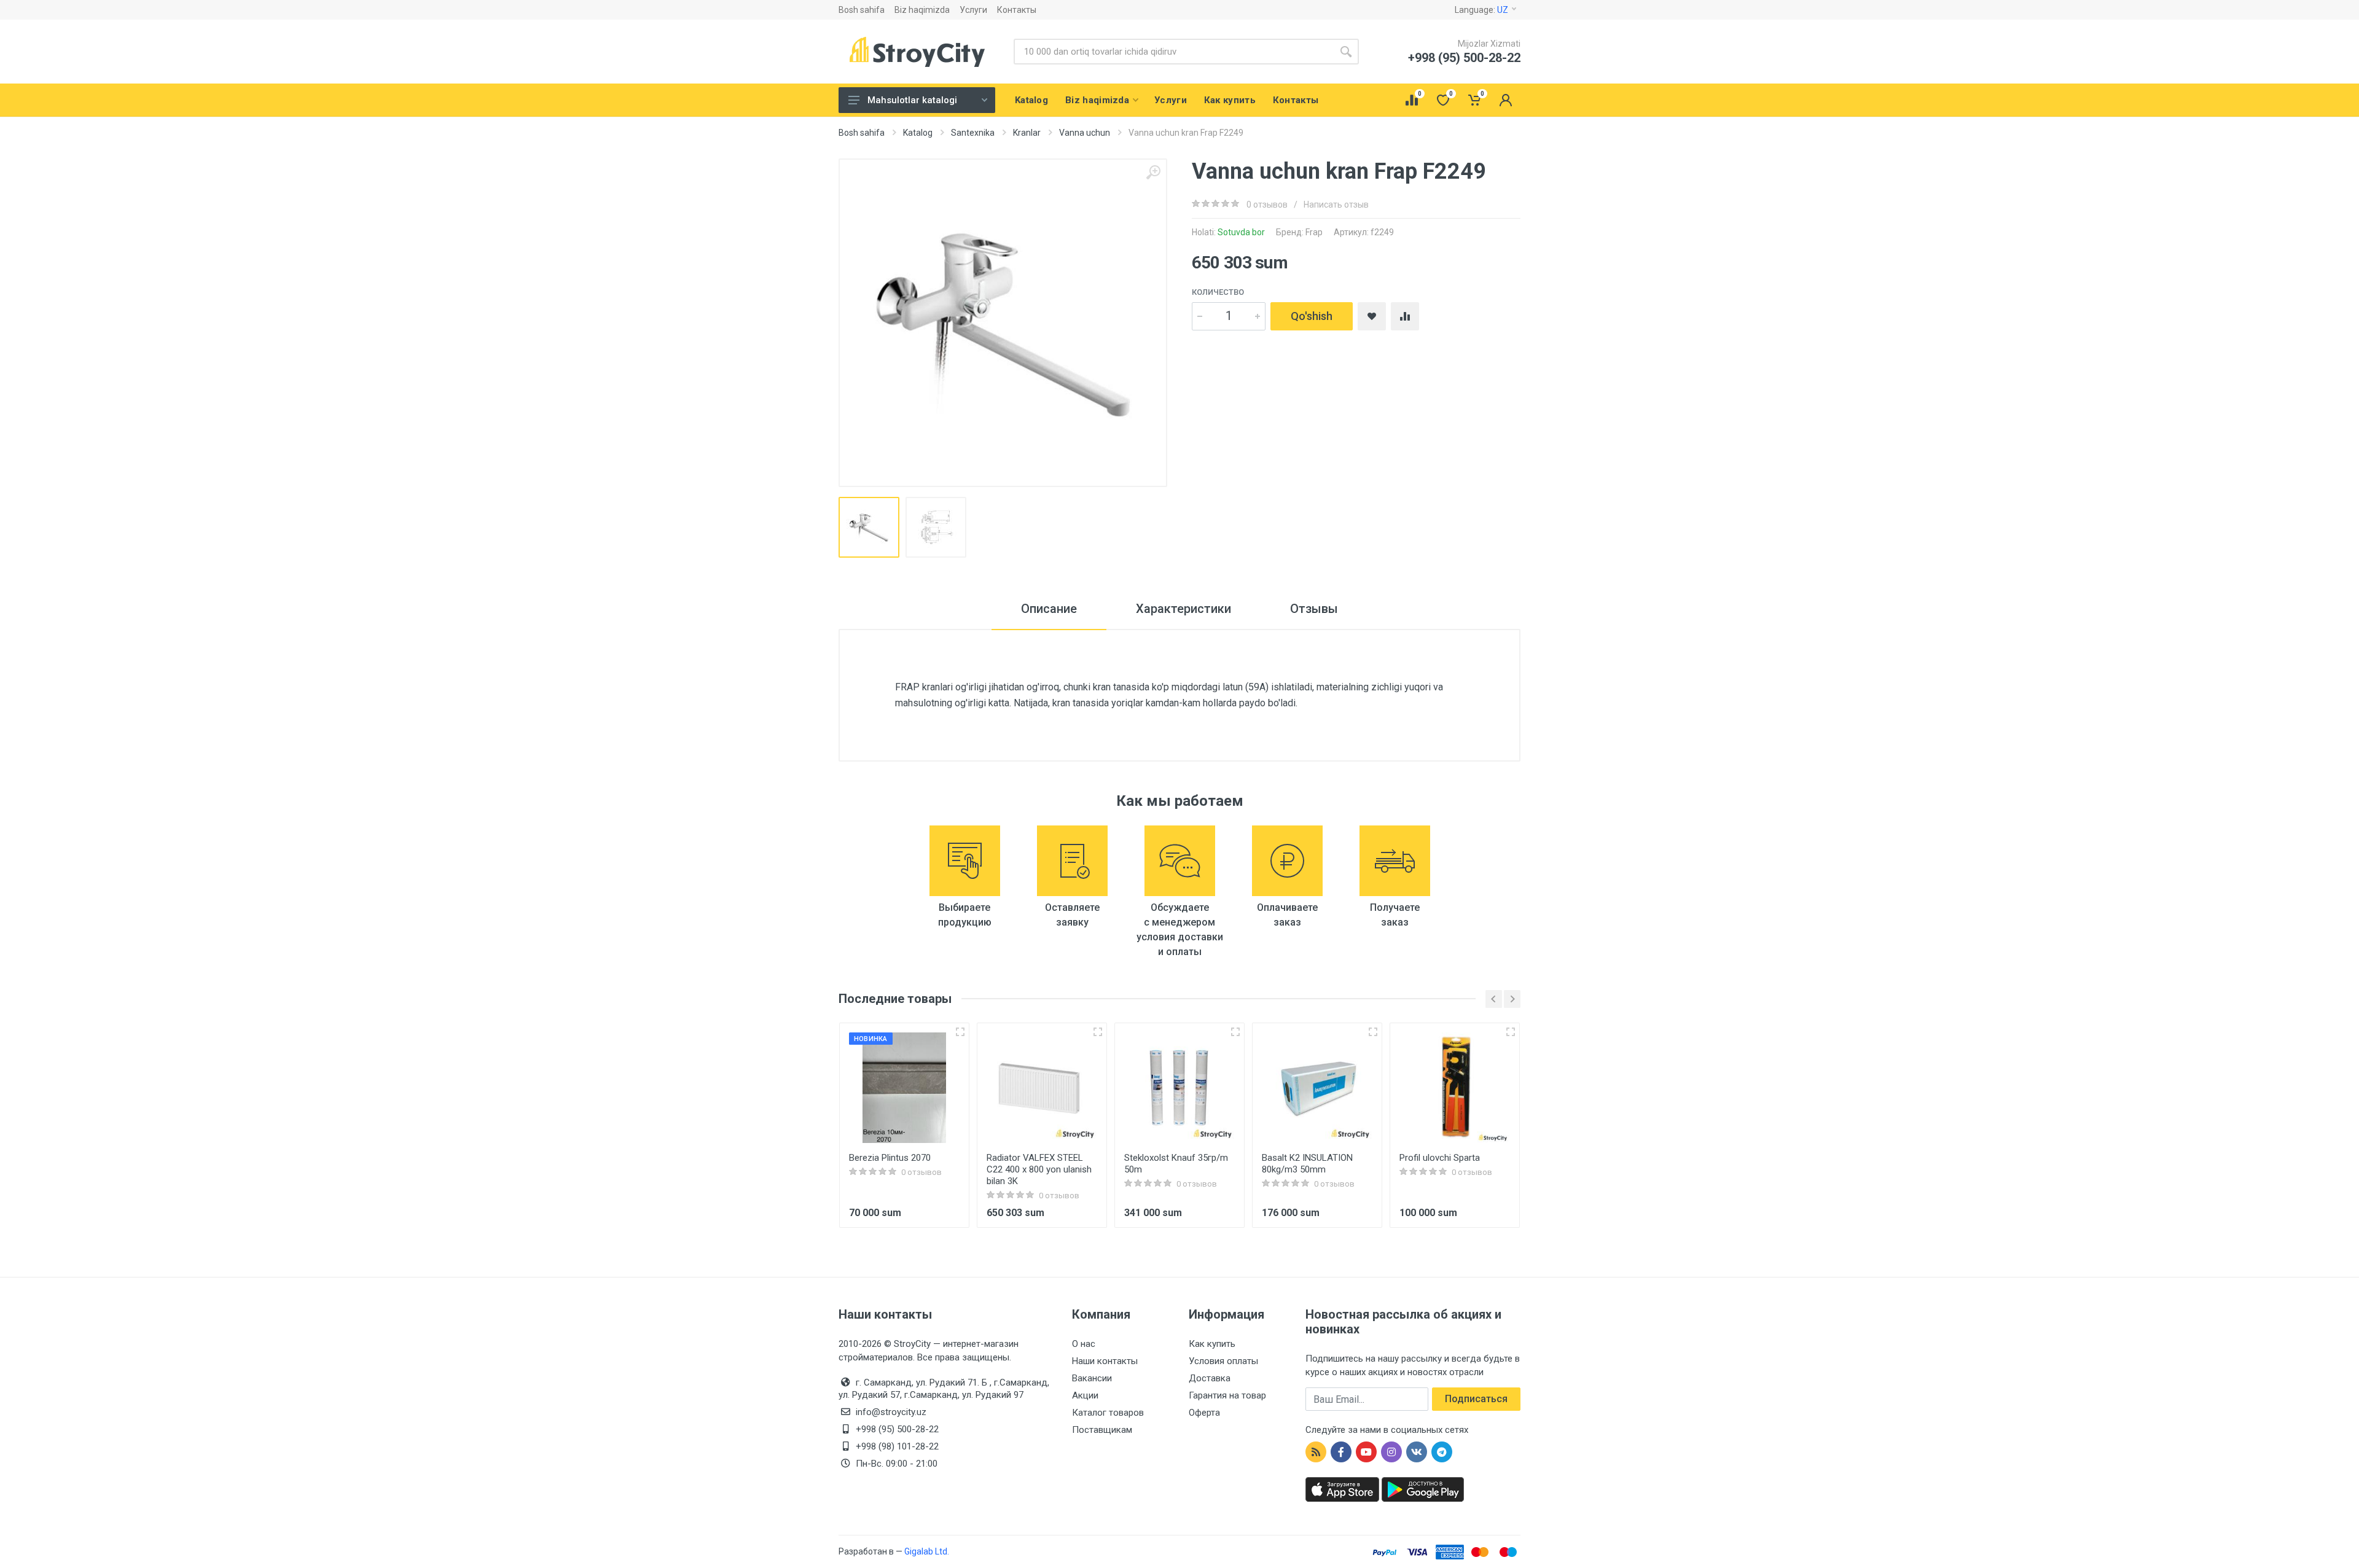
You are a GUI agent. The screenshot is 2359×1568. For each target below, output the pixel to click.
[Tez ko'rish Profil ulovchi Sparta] (1511, 1032)
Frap (1314, 232)
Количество (1218, 292)
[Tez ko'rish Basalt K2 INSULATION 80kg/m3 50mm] (1373, 1032)
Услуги (973, 10)
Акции (1085, 1395)
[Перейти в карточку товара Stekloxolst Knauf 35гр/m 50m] (1179, 1088)
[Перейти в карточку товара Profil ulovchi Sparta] (1455, 1088)
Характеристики (1183, 609)
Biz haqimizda (922, 10)
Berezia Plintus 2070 (890, 1158)
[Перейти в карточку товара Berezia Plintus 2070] (904, 1088)
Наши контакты (1105, 1361)
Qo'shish (1312, 316)
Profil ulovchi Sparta (1440, 1158)
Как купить (1212, 1344)
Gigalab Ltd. (927, 1551)
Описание (1049, 609)
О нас (1084, 1344)
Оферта (1204, 1413)
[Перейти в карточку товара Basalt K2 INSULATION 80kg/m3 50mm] (1317, 1088)
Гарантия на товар (1227, 1395)
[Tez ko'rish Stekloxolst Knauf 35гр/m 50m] (1235, 1032)
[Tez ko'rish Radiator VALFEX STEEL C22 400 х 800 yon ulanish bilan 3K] (1098, 1032)
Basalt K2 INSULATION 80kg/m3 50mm (1307, 1164)
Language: (1481, 10)
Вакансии (1092, 1378)
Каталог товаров (1108, 1413)
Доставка (1210, 1378)
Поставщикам (1102, 1430)
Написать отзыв (1336, 205)
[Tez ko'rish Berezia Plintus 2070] (960, 1032)
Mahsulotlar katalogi (912, 100)
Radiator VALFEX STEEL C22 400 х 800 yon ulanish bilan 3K (1039, 1169)
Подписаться (1476, 1399)
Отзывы (1314, 609)
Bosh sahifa (862, 10)
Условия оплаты (1223, 1361)
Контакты (1017, 10)
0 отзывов (1267, 205)
